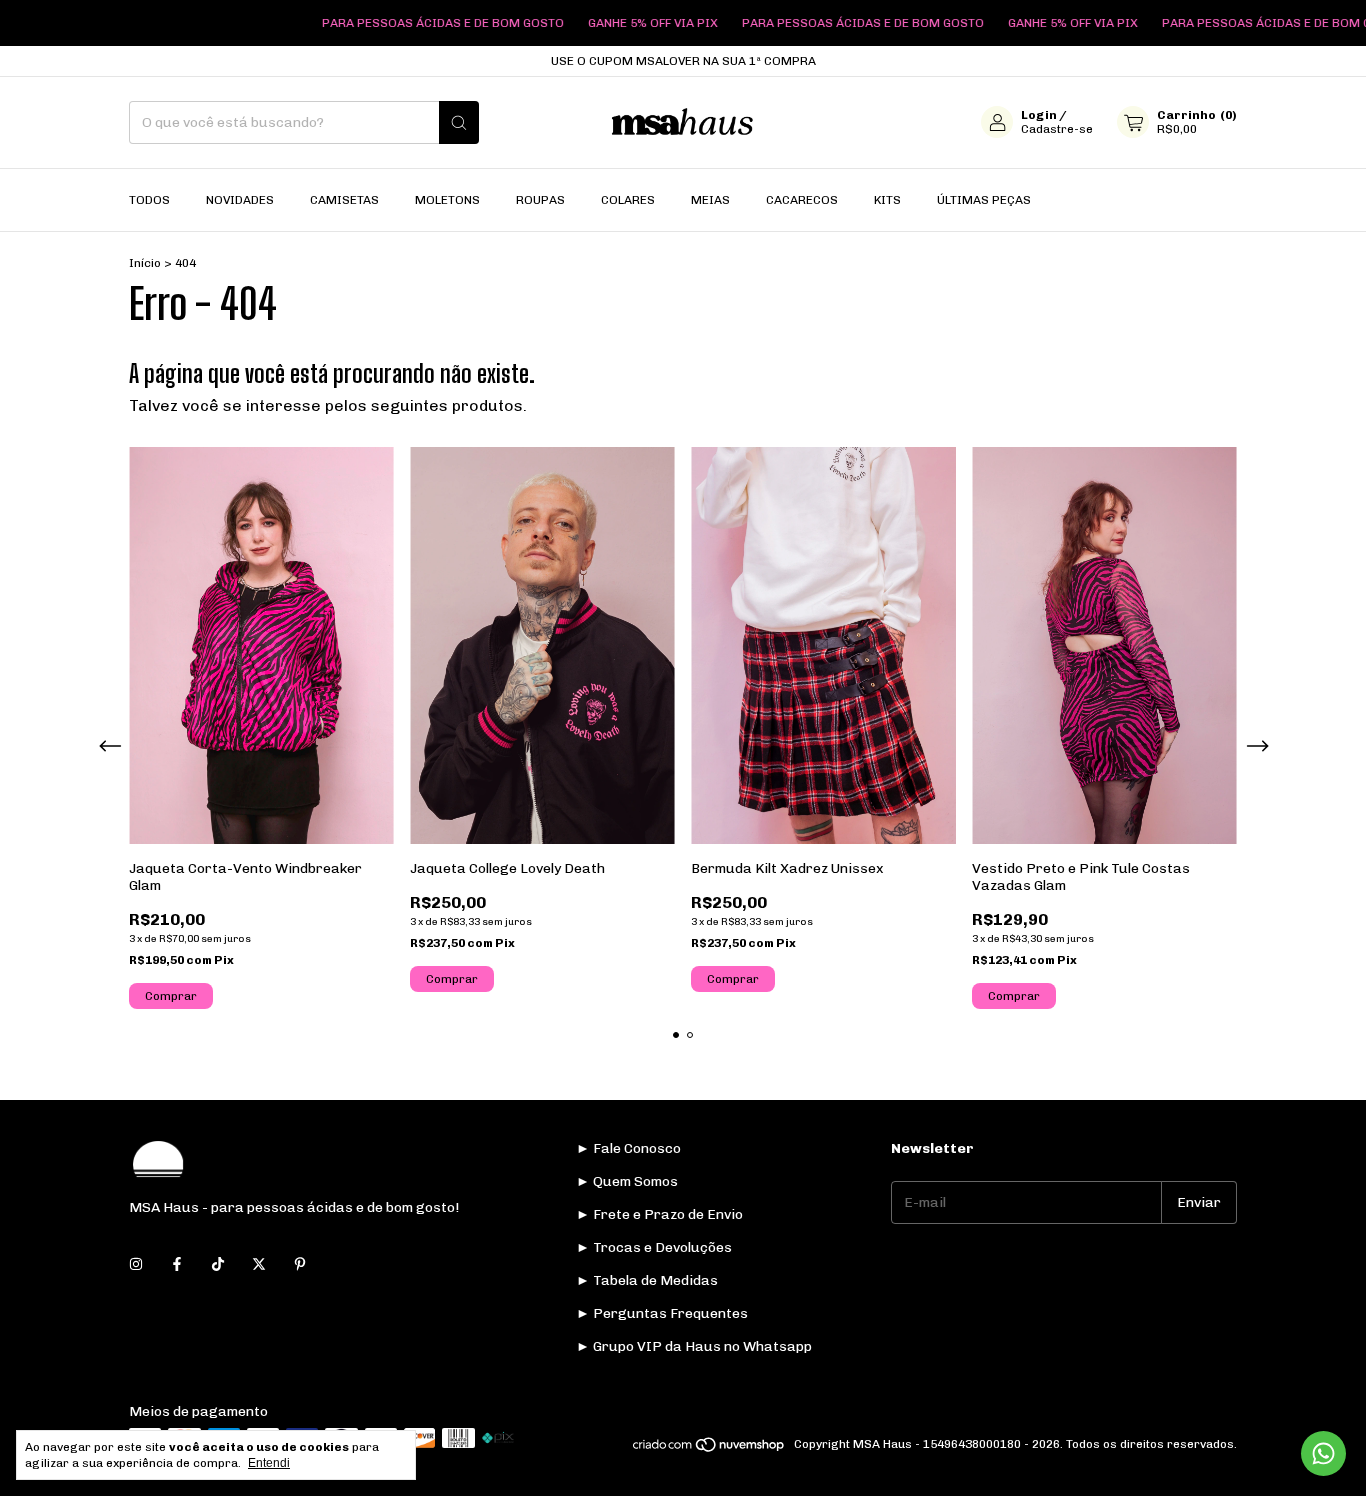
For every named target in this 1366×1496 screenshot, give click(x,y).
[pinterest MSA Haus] (300, 1264)
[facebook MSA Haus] (177, 1264)
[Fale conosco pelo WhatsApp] (1323, 1453)
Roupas (540, 200)
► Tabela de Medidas (647, 1280)
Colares (628, 200)
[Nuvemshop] (709, 1449)
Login (1039, 116)
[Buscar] (459, 122)
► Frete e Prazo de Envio (659, 1214)
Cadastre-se (1057, 130)
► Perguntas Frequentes (662, 1313)
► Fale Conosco (628, 1148)
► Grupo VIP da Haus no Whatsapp (694, 1346)
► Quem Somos (627, 1181)
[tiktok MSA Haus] (218, 1264)
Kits (887, 200)
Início (145, 263)
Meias (710, 200)
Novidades (240, 200)
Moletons (447, 200)
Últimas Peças (984, 200)
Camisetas (344, 200)
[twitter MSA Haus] (259, 1264)
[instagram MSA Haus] (136, 1264)
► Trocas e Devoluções (654, 1247)
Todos (149, 200)
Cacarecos (802, 200)
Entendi (269, 1463)
